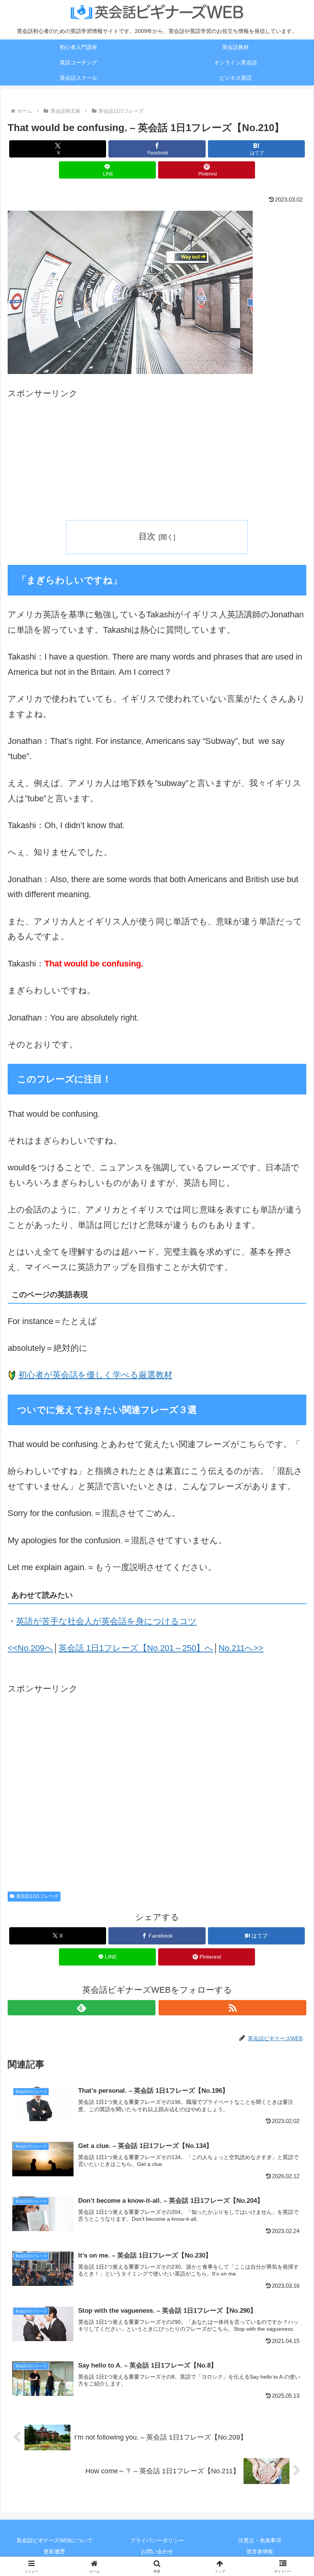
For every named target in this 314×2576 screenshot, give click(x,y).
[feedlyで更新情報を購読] (82, 2008)
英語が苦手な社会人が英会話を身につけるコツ (106, 1621)
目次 (147, 536)
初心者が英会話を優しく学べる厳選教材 (95, 1375)
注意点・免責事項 (260, 2540)
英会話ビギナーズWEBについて (55, 2540)
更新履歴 (54, 2551)
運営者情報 (260, 2551)
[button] (290, 1668)
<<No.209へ (30, 1648)
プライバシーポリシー (157, 2540)
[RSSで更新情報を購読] (232, 2008)
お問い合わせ (157, 2551)
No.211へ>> (241, 1648)
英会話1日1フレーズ (37, 1896)
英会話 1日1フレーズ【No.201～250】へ (136, 1648)
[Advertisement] (157, 455)
